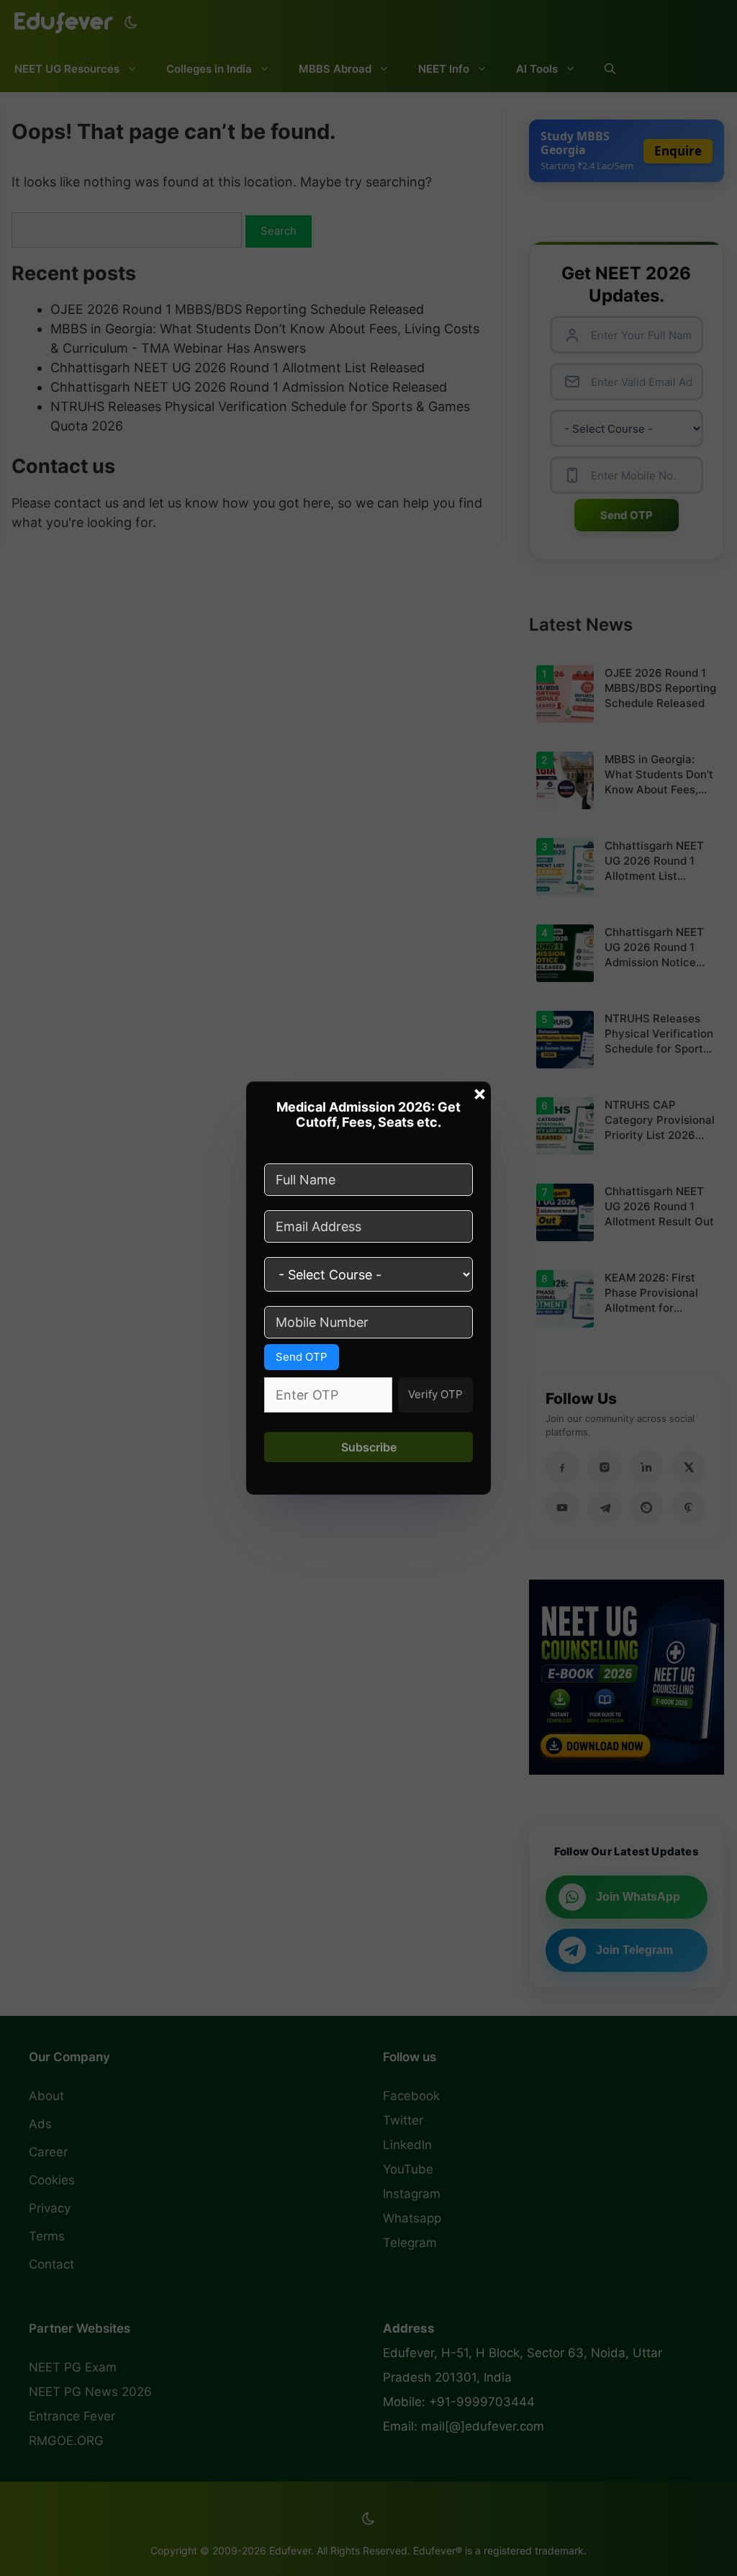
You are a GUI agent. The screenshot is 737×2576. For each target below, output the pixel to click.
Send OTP (302, 1357)
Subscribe (369, 1447)
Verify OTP (435, 1394)
